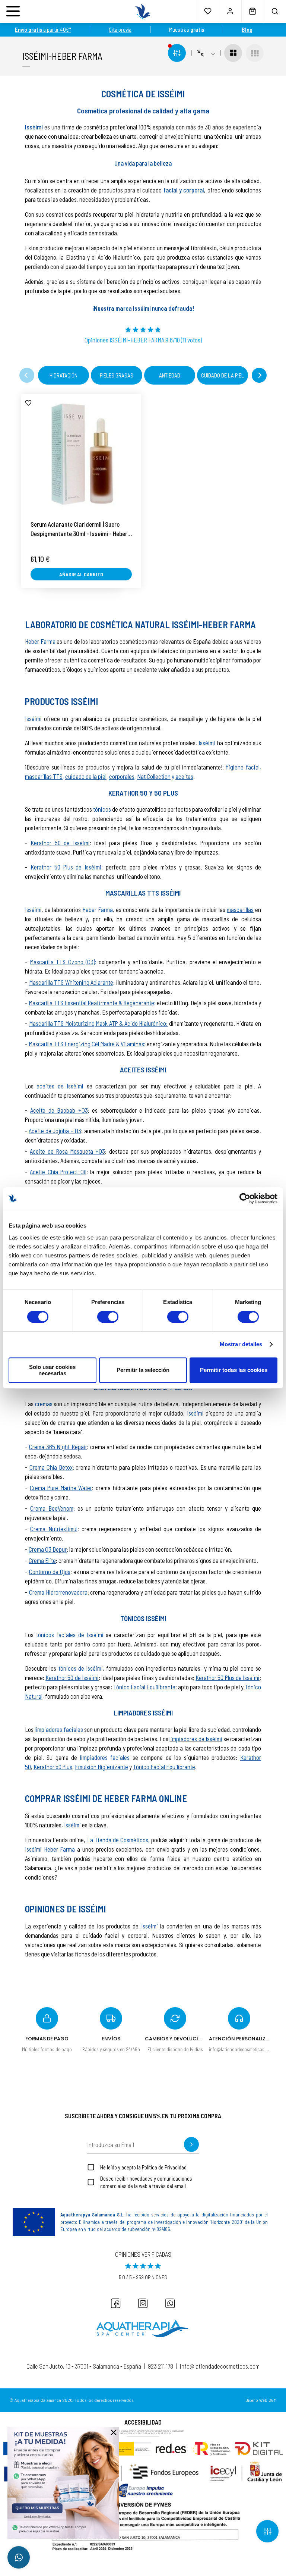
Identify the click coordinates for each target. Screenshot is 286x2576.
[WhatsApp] (170, 2303)
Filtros (177, 53)
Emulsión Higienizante (101, 1767)
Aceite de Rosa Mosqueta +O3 (67, 1151)
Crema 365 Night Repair (58, 1447)
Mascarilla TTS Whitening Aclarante (71, 982)
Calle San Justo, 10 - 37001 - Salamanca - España (84, 2366)
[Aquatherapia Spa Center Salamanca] (143, 2329)
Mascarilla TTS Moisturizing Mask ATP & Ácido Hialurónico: (98, 1023)
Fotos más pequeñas (255, 53)
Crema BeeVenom (52, 1508)
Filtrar (267, 2531)
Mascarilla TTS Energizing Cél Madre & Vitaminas (86, 1044)
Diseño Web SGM (261, 2400)
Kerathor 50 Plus (53, 1767)
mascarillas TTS (44, 776)
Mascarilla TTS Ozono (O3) (62, 962)
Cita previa (120, 29)
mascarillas (240, 909)
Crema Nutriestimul (54, 1529)
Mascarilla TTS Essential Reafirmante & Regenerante (91, 1003)
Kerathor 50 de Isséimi (60, 843)
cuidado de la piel (86, 776)
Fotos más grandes (233, 53)
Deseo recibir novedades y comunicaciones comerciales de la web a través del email (146, 2182)
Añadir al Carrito (81, 574)
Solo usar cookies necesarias (52, 1370)
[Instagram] (143, 2303)
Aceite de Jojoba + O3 (55, 1131)
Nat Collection (154, 776)
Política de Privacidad (164, 2167)
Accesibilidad (143, 2422)
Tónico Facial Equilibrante (144, 1687)
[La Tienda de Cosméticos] (143, 12)
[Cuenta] (230, 11)
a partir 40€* (43, 29)
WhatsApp (19, 2557)
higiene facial (243, 767)
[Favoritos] (208, 11)
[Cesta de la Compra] (252, 11)
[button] (27, 375)
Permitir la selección (143, 1370)
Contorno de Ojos (50, 1571)
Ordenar (206, 53)
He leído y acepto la (143, 2167)
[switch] (108, 1317)
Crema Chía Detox (51, 1467)
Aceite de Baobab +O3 (59, 1110)
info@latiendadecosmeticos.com (220, 2366)
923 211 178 (161, 2366)
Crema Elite (42, 1560)
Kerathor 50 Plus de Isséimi (66, 867)
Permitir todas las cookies (234, 1370)
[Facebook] (116, 2303)
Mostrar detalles (241, 1344)
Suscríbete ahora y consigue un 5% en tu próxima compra (143, 2116)
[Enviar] (191, 2144)
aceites (184, 776)
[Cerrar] (114, 2432)
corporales (122, 776)
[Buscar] (275, 11)
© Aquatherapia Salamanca (35, 2400)
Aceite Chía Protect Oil (58, 1172)
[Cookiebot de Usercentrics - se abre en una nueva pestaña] (245, 1198)
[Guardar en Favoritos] (28, 403)
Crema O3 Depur (48, 1549)
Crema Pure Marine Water (61, 1488)
